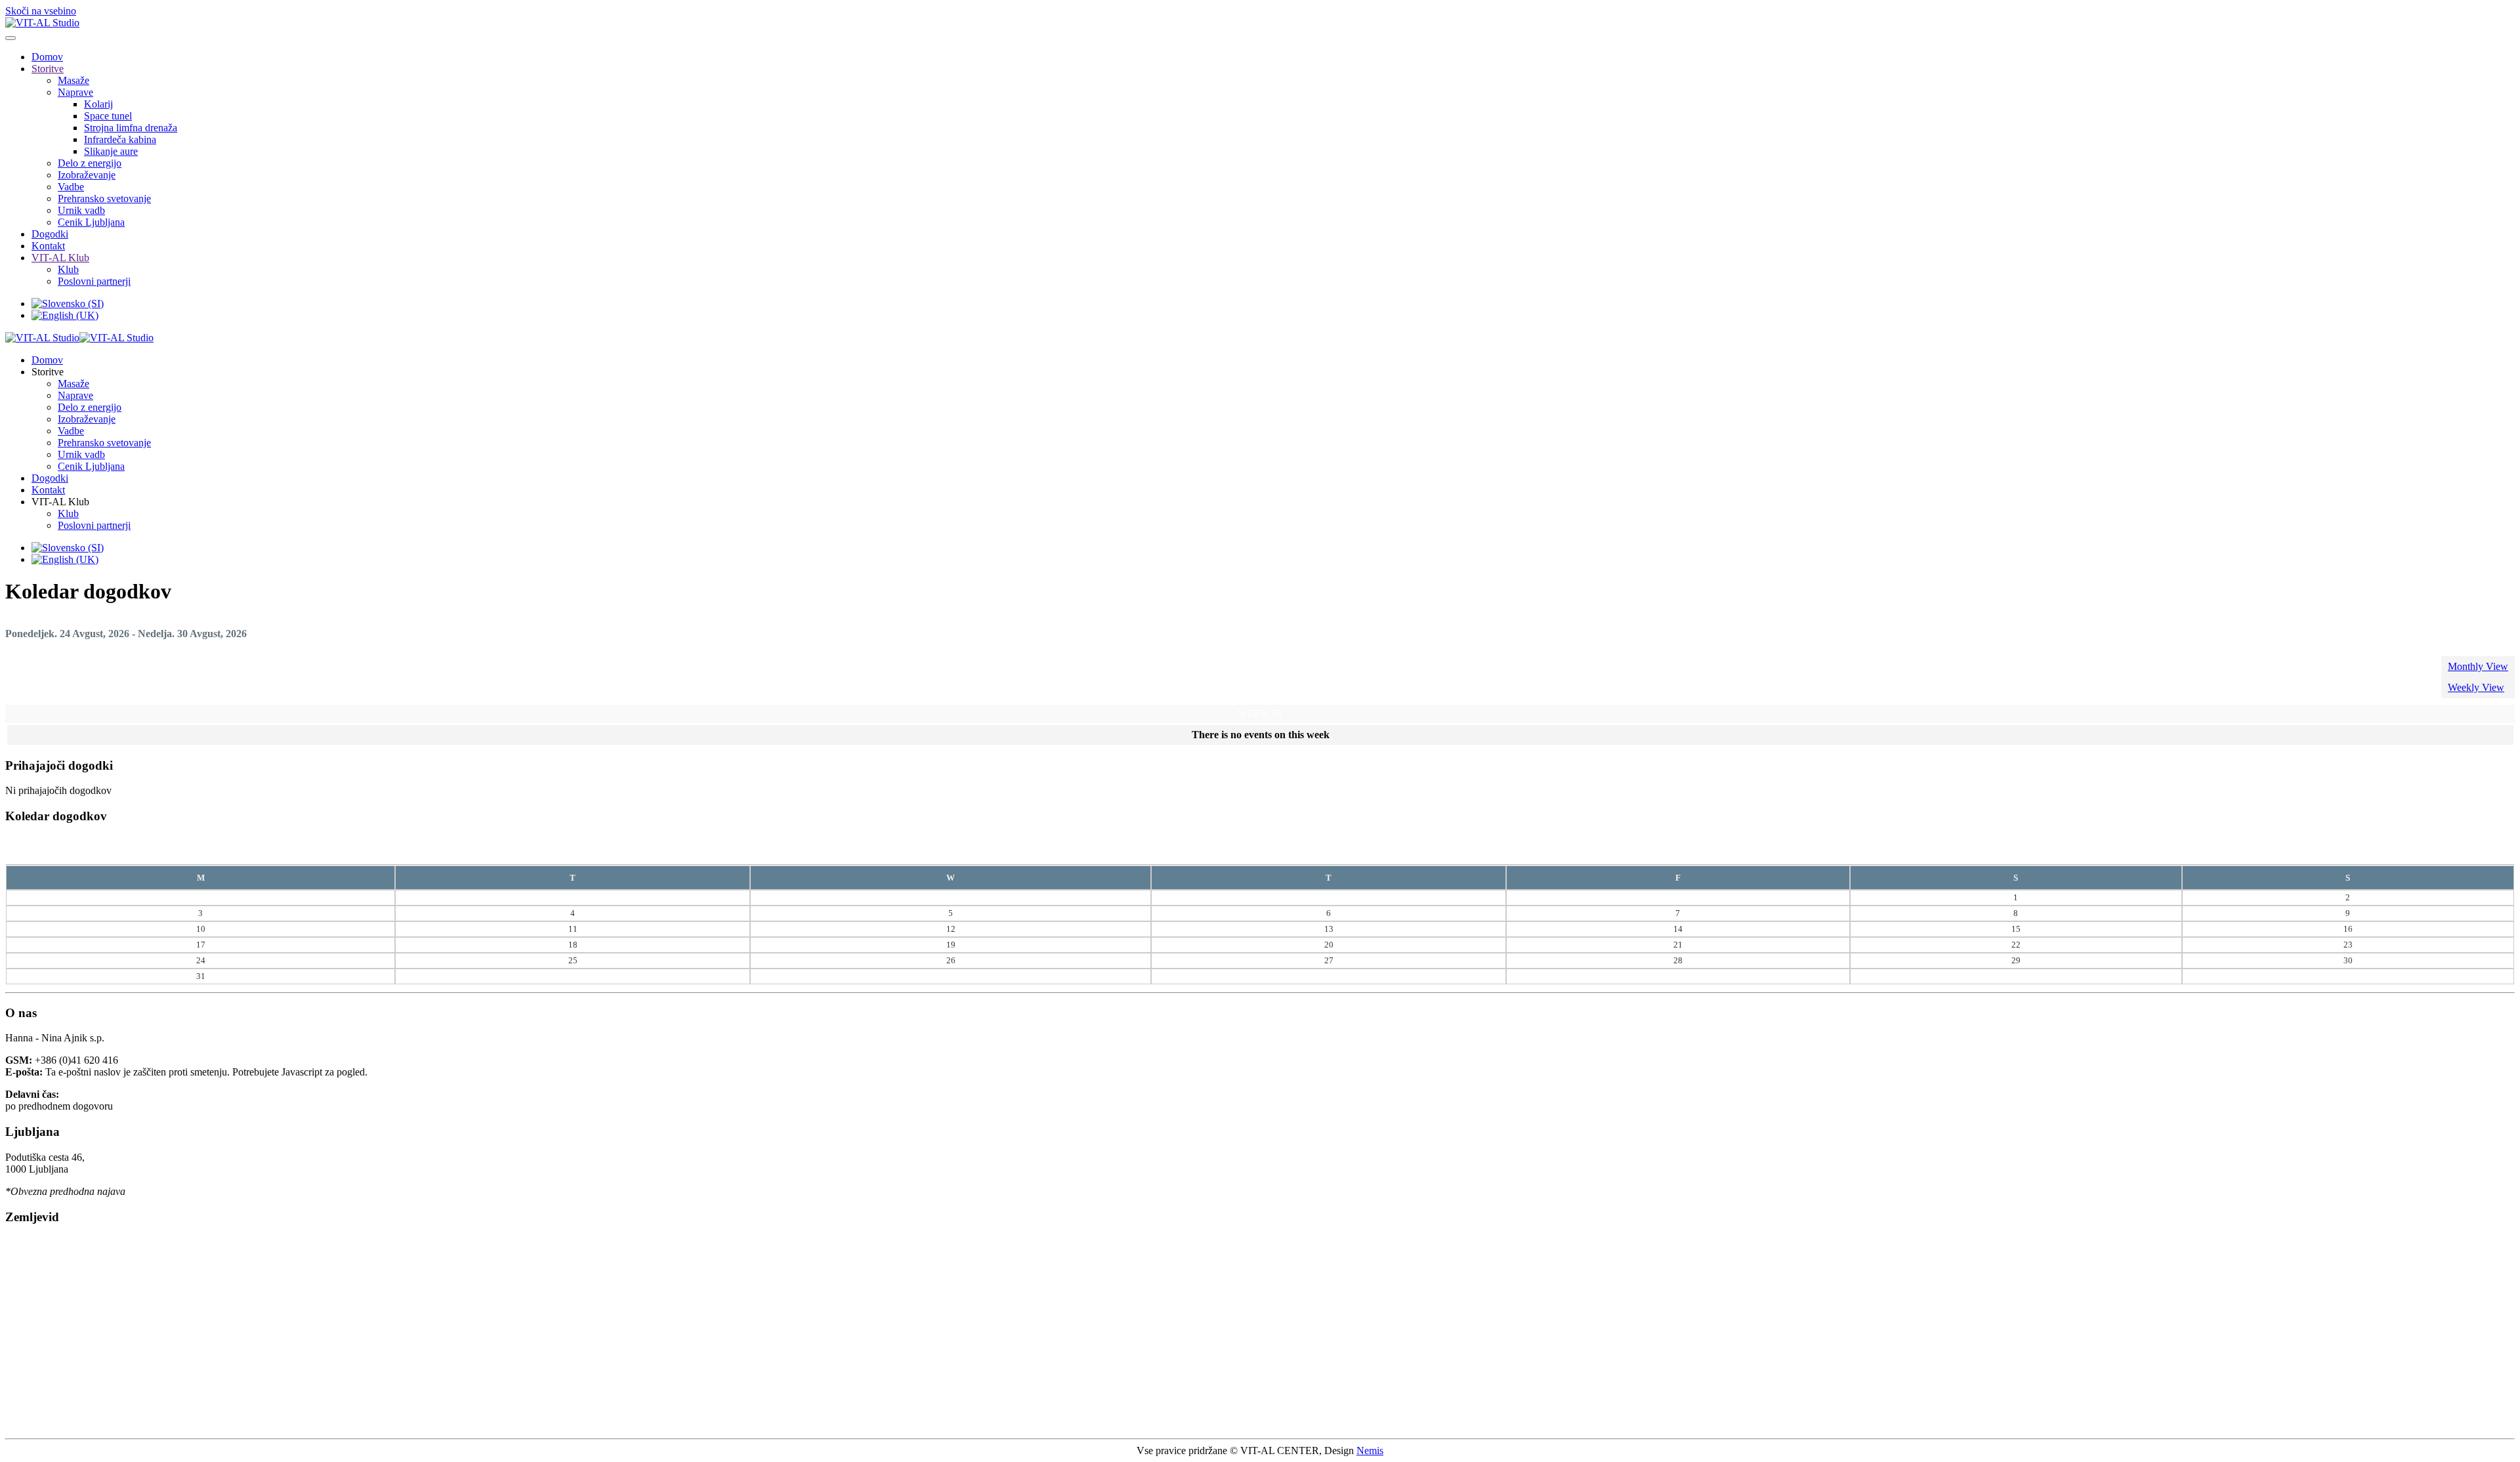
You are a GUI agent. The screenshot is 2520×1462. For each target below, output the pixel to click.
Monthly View (2478, 666)
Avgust (1249, 850)
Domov (47, 57)
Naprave (75, 92)
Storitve (48, 69)
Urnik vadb (81, 210)
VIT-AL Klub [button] (60, 502)
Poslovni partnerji (94, 281)
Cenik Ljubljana (91, 222)
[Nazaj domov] (42, 23)
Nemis (1370, 1451)
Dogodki (50, 234)
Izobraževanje (87, 175)
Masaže (73, 80)
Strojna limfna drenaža (131, 128)
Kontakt (48, 246)
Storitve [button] (48, 372)
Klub (68, 269)
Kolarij (98, 104)
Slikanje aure (111, 151)
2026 (1279, 850)
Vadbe (71, 187)
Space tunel (108, 116)
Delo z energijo (90, 163)
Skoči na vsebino (41, 11)
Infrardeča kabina (120, 139)
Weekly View (2476, 687)
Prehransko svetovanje (104, 198)
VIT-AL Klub (60, 258)
